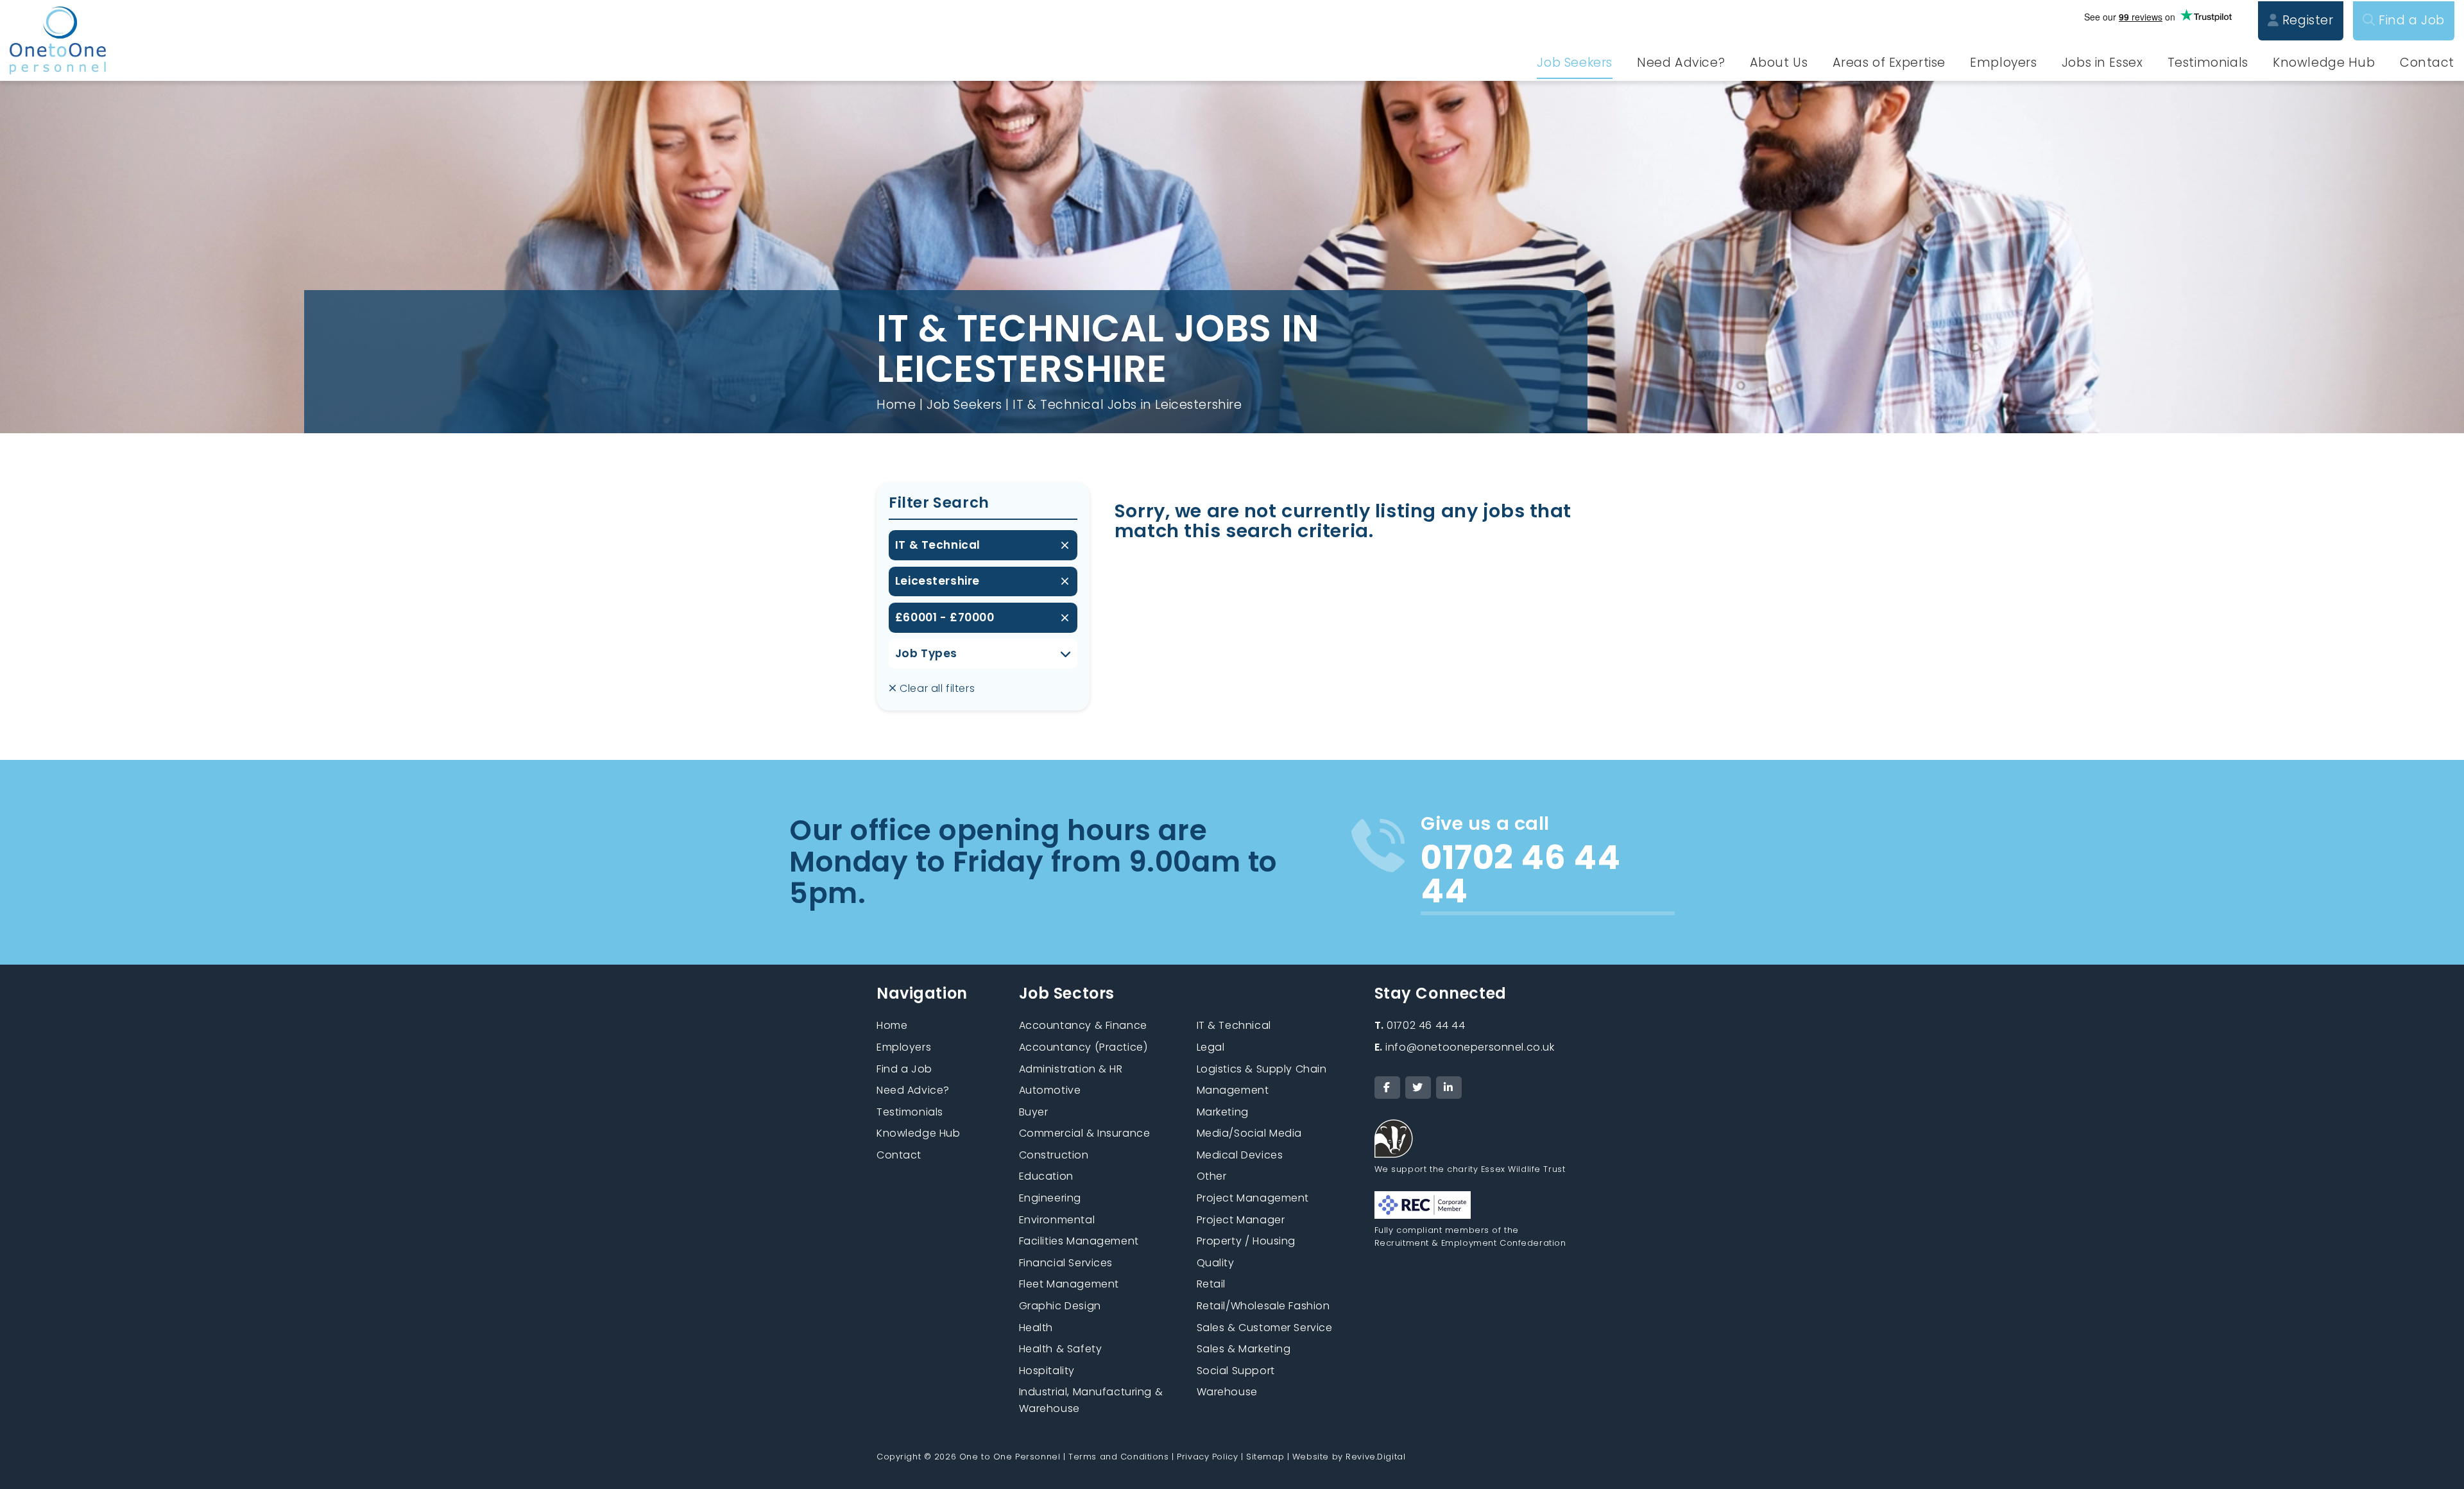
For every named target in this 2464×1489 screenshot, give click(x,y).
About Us (1779, 63)
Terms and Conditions (1119, 1457)
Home (896, 405)
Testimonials (2208, 63)
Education (1046, 1176)
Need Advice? (1681, 63)
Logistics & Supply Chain (1262, 1069)
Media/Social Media (1249, 1133)
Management (1233, 1090)
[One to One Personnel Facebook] (1387, 1088)
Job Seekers (1574, 63)
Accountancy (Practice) (1083, 1047)
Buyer (1034, 1112)
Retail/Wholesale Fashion (1263, 1306)
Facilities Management (1079, 1241)
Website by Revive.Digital (1349, 1457)
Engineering (1050, 1198)
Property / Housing (1246, 1241)
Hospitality (1047, 1371)
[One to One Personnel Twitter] (1418, 1088)
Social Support (1236, 1371)
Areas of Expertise (1889, 63)
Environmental (1057, 1220)
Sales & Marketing (1244, 1349)
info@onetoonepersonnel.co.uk (1465, 1047)
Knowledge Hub (2324, 63)
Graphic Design (1060, 1306)
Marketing (1223, 1112)
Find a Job (2410, 20)
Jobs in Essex (2102, 63)
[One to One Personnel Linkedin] (1449, 1088)
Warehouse (1227, 1392)
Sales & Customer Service (1265, 1328)
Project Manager (1241, 1220)
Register (2306, 20)
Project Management (1253, 1198)
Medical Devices (1240, 1155)
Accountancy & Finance (1083, 1025)
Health (1036, 1328)
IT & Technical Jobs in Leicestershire (1127, 405)
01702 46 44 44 (1420, 1025)
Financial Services (1066, 1263)
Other (1212, 1176)
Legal (1211, 1047)
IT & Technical (938, 545)
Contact (2427, 63)
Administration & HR (1071, 1069)
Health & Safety (1061, 1349)
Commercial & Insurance (1085, 1133)
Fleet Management (1069, 1284)
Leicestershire (937, 581)
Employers (2003, 63)
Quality (1216, 1263)
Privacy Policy (1207, 1457)
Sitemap (1265, 1457)
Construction (1054, 1155)
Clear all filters (936, 688)
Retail (1211, 1284)
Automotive (1050, 1090)
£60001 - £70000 (945, 617)
